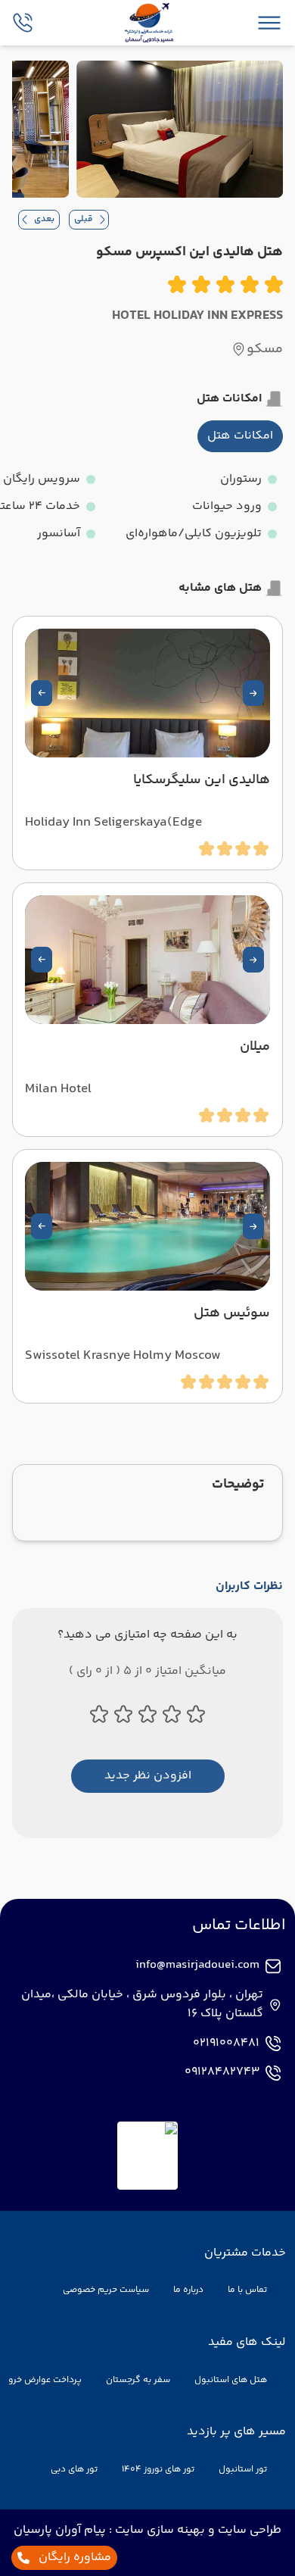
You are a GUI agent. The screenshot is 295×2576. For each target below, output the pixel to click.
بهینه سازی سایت (158, 2530)
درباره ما (188, 2290)
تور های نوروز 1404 (158, 2470)
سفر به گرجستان (138, 2380)
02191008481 (226, 2044)
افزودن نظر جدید (148, 1776)
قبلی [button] (84, 219)
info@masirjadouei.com (197, 1966)
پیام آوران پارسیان (60, 2530)
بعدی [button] (44, 219)
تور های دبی (74, 2470)
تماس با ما (247, 2290)
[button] (253, 693)
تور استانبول (243, 2470)
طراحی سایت (248, 2530)
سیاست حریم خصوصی (106, 2290)
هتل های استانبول (231, 2380)
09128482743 (222, 2072)
